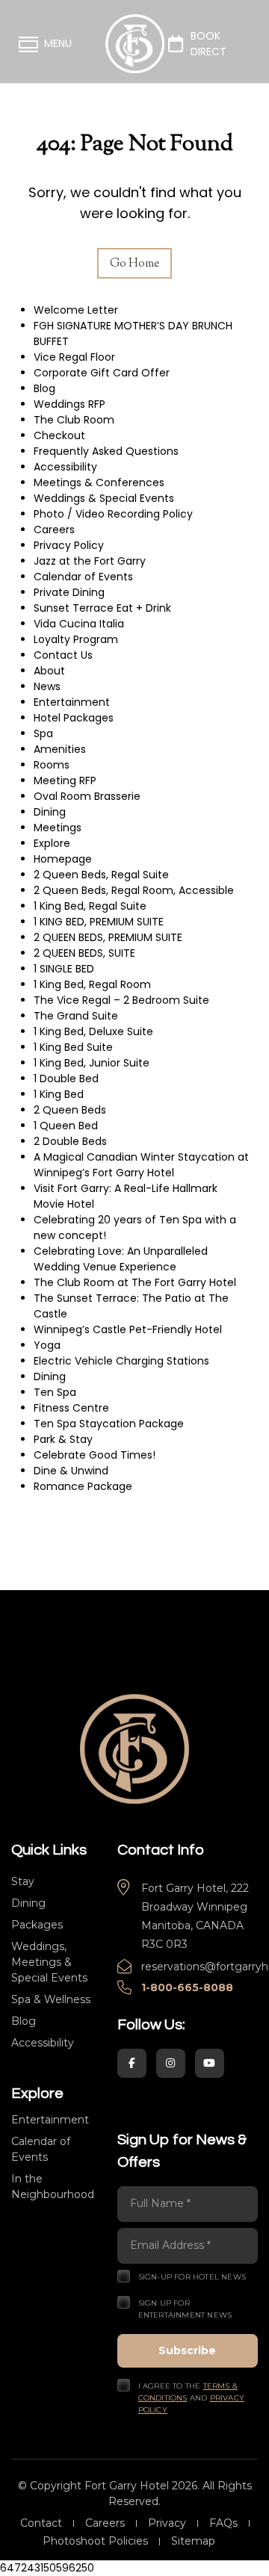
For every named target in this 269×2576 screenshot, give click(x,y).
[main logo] (135, 44)
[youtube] (210, 2063)
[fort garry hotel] (134, 1748)
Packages (37, 1925)
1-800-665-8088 (187, 1987)
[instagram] (171, 2063)
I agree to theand (191, 2398)
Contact (41, 2523)
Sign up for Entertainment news (185, 2309)
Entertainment (50, 2120)
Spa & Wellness (51, 1999)
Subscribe (187, 2350)
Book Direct (208, 44)
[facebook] (132, 2063)
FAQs (223, 2523)
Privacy (167, 2523)
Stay (23, 1881)
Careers (105, 2523)
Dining (28, 1903)
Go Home (134, 264)
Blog (24, 2021)
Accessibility (43, 2043)
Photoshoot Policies (95, 2541)
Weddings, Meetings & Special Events (49, 1962)
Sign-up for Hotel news (192, 2277)
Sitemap (193, 2541)
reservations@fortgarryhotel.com (200, 1967)
